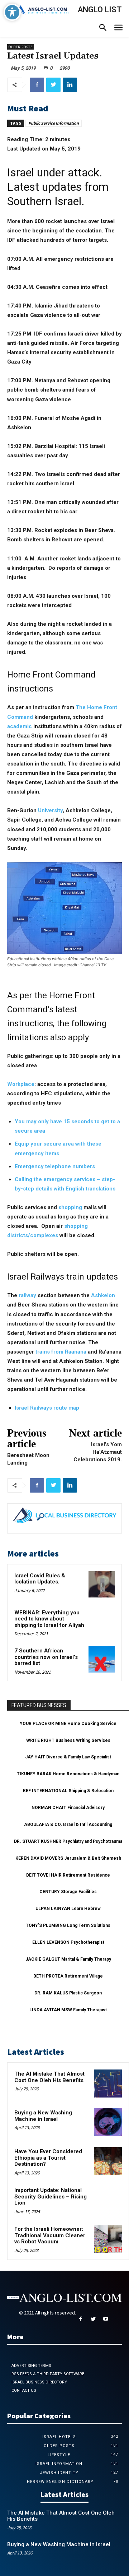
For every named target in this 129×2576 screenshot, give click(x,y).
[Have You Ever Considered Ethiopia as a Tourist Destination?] (108, 2161)
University (50, 810)
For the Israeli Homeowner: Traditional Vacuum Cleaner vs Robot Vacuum (50, 2235)
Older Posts (21, 47)
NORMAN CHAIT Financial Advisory (68, 1808)
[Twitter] (53, 85)
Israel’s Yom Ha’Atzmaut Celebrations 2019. (98, 1452)
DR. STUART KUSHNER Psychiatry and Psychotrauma (68, 1841)
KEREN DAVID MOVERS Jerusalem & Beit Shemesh (68, 1858)
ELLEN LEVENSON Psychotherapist (68, 1942)
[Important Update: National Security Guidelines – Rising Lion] (108, 2200)
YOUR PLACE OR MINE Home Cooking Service (68, 1724)
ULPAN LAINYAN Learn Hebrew (68, 1909)
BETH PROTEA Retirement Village (68, 1976)
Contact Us (24, 2390)
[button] (103, 28)
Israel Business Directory (39, 2382)
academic (20, 726)
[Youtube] (106, 2319)
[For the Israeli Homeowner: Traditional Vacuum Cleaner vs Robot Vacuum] (108, 2239)
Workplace (21, 1084)
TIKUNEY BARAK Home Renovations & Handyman (68, 1774)
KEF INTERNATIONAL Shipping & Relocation (68, 1791)
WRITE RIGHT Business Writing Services (68, 1740)
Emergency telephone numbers (55, 1166)
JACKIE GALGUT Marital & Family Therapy (68, 1959)
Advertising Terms (31, 2366)
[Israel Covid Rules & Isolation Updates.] (102, 1584)
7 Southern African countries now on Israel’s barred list (46, 1657)
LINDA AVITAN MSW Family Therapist (68, 2010)
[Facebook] (37, 85)
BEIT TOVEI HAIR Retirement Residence (68, 1875)
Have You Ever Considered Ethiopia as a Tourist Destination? (48, 2158)
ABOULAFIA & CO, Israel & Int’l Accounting (68, 1825)
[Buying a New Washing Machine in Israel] (108, 2122)
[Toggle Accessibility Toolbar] (12, 12)
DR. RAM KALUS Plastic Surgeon (68, 1993)
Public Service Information (54, 123)
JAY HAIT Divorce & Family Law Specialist (68, 1757)
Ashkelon (103, 1295)
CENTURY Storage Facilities (68, 1892)
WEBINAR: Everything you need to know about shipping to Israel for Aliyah (49, 1619)
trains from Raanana (61, 1352)
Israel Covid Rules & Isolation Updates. (40, 1579)
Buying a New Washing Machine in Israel (43, 2116)
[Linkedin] (70, 85)
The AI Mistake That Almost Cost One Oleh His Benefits (49, 2077)
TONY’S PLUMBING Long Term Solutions (68, 1925)
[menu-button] (118, 29)
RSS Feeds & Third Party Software (48, 2374)
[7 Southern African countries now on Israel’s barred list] (102, 1659)
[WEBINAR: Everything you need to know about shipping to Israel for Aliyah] (102, 1621)
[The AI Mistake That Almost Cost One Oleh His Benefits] (108, 2084)
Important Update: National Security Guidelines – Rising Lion (51, 2196)
